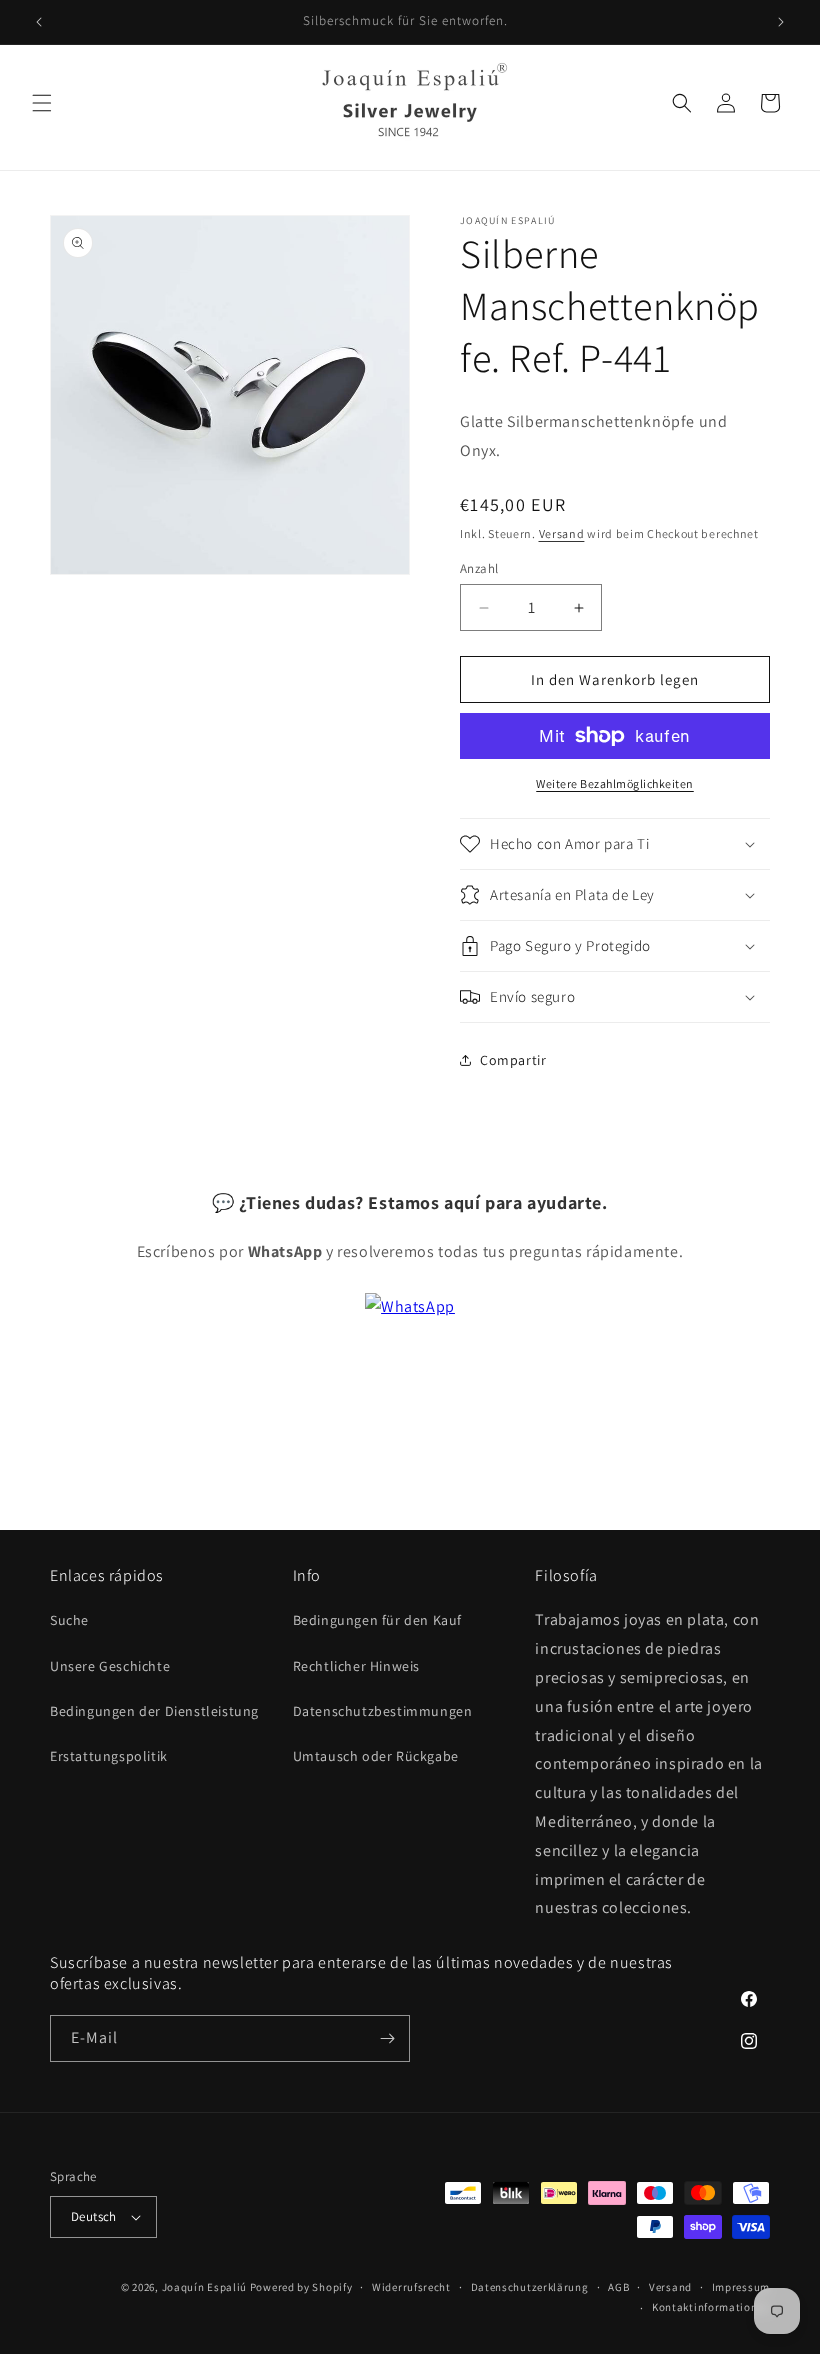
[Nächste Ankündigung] (781, 22)
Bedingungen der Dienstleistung (154, 1711)
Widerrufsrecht (411, 2287)
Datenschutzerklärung (530, 2287)
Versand (562, 533)
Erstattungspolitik (109, 1756)
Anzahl (479, 568)
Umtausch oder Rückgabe (376, 1756)
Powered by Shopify (301, 2287)
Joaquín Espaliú (205, 2287)
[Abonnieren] (387, 2038)
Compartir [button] (513, 1060)
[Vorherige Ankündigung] (39, 22)
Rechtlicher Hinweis (356, 1666)
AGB (618, 2287)
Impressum (741, 2287)
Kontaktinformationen (711, 2307)
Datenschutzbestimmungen (383, 1711)
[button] (42, 103)
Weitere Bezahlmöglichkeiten (615, 783)
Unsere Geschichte (110, 1666)
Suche (69, 1620)
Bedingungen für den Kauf (377, 1620)
